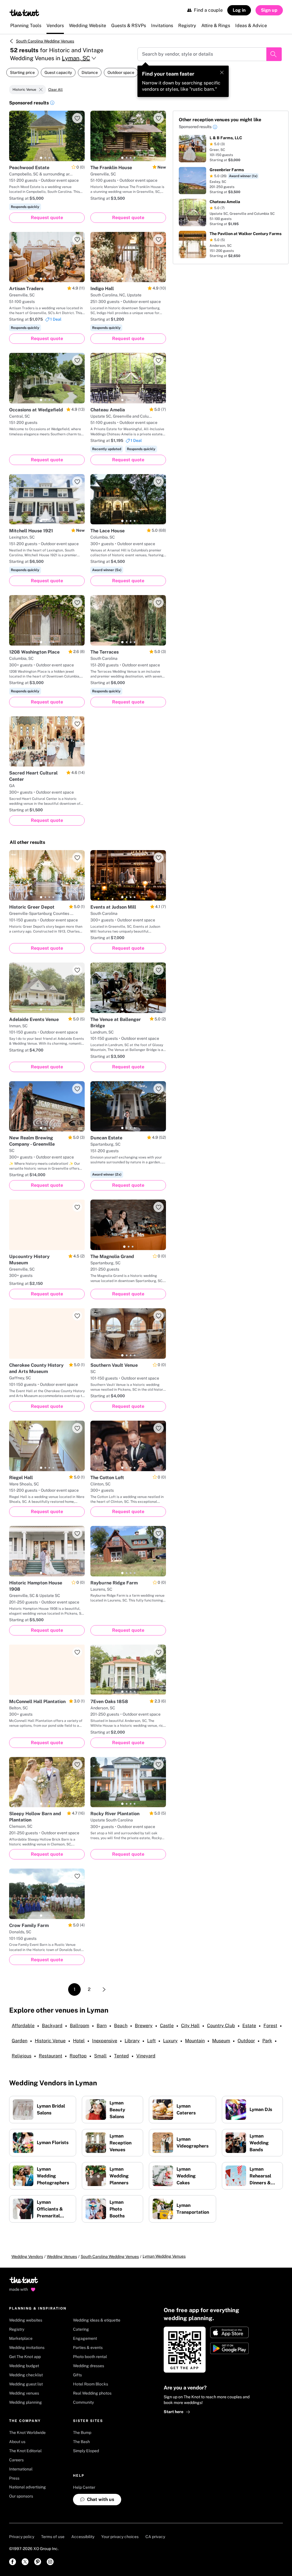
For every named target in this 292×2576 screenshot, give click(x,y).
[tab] (41, 158)
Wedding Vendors (27, 2256)
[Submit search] (274, 54)
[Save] (77, 118)
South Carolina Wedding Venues (45, 41)
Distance (90, 72)
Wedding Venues (62, 2256)
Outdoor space (121, 72)
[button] (52, 104)
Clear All (55, 90)
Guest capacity (58, 72)
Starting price (22, 72)
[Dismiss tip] (222, 72)
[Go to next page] (104, 1989)
